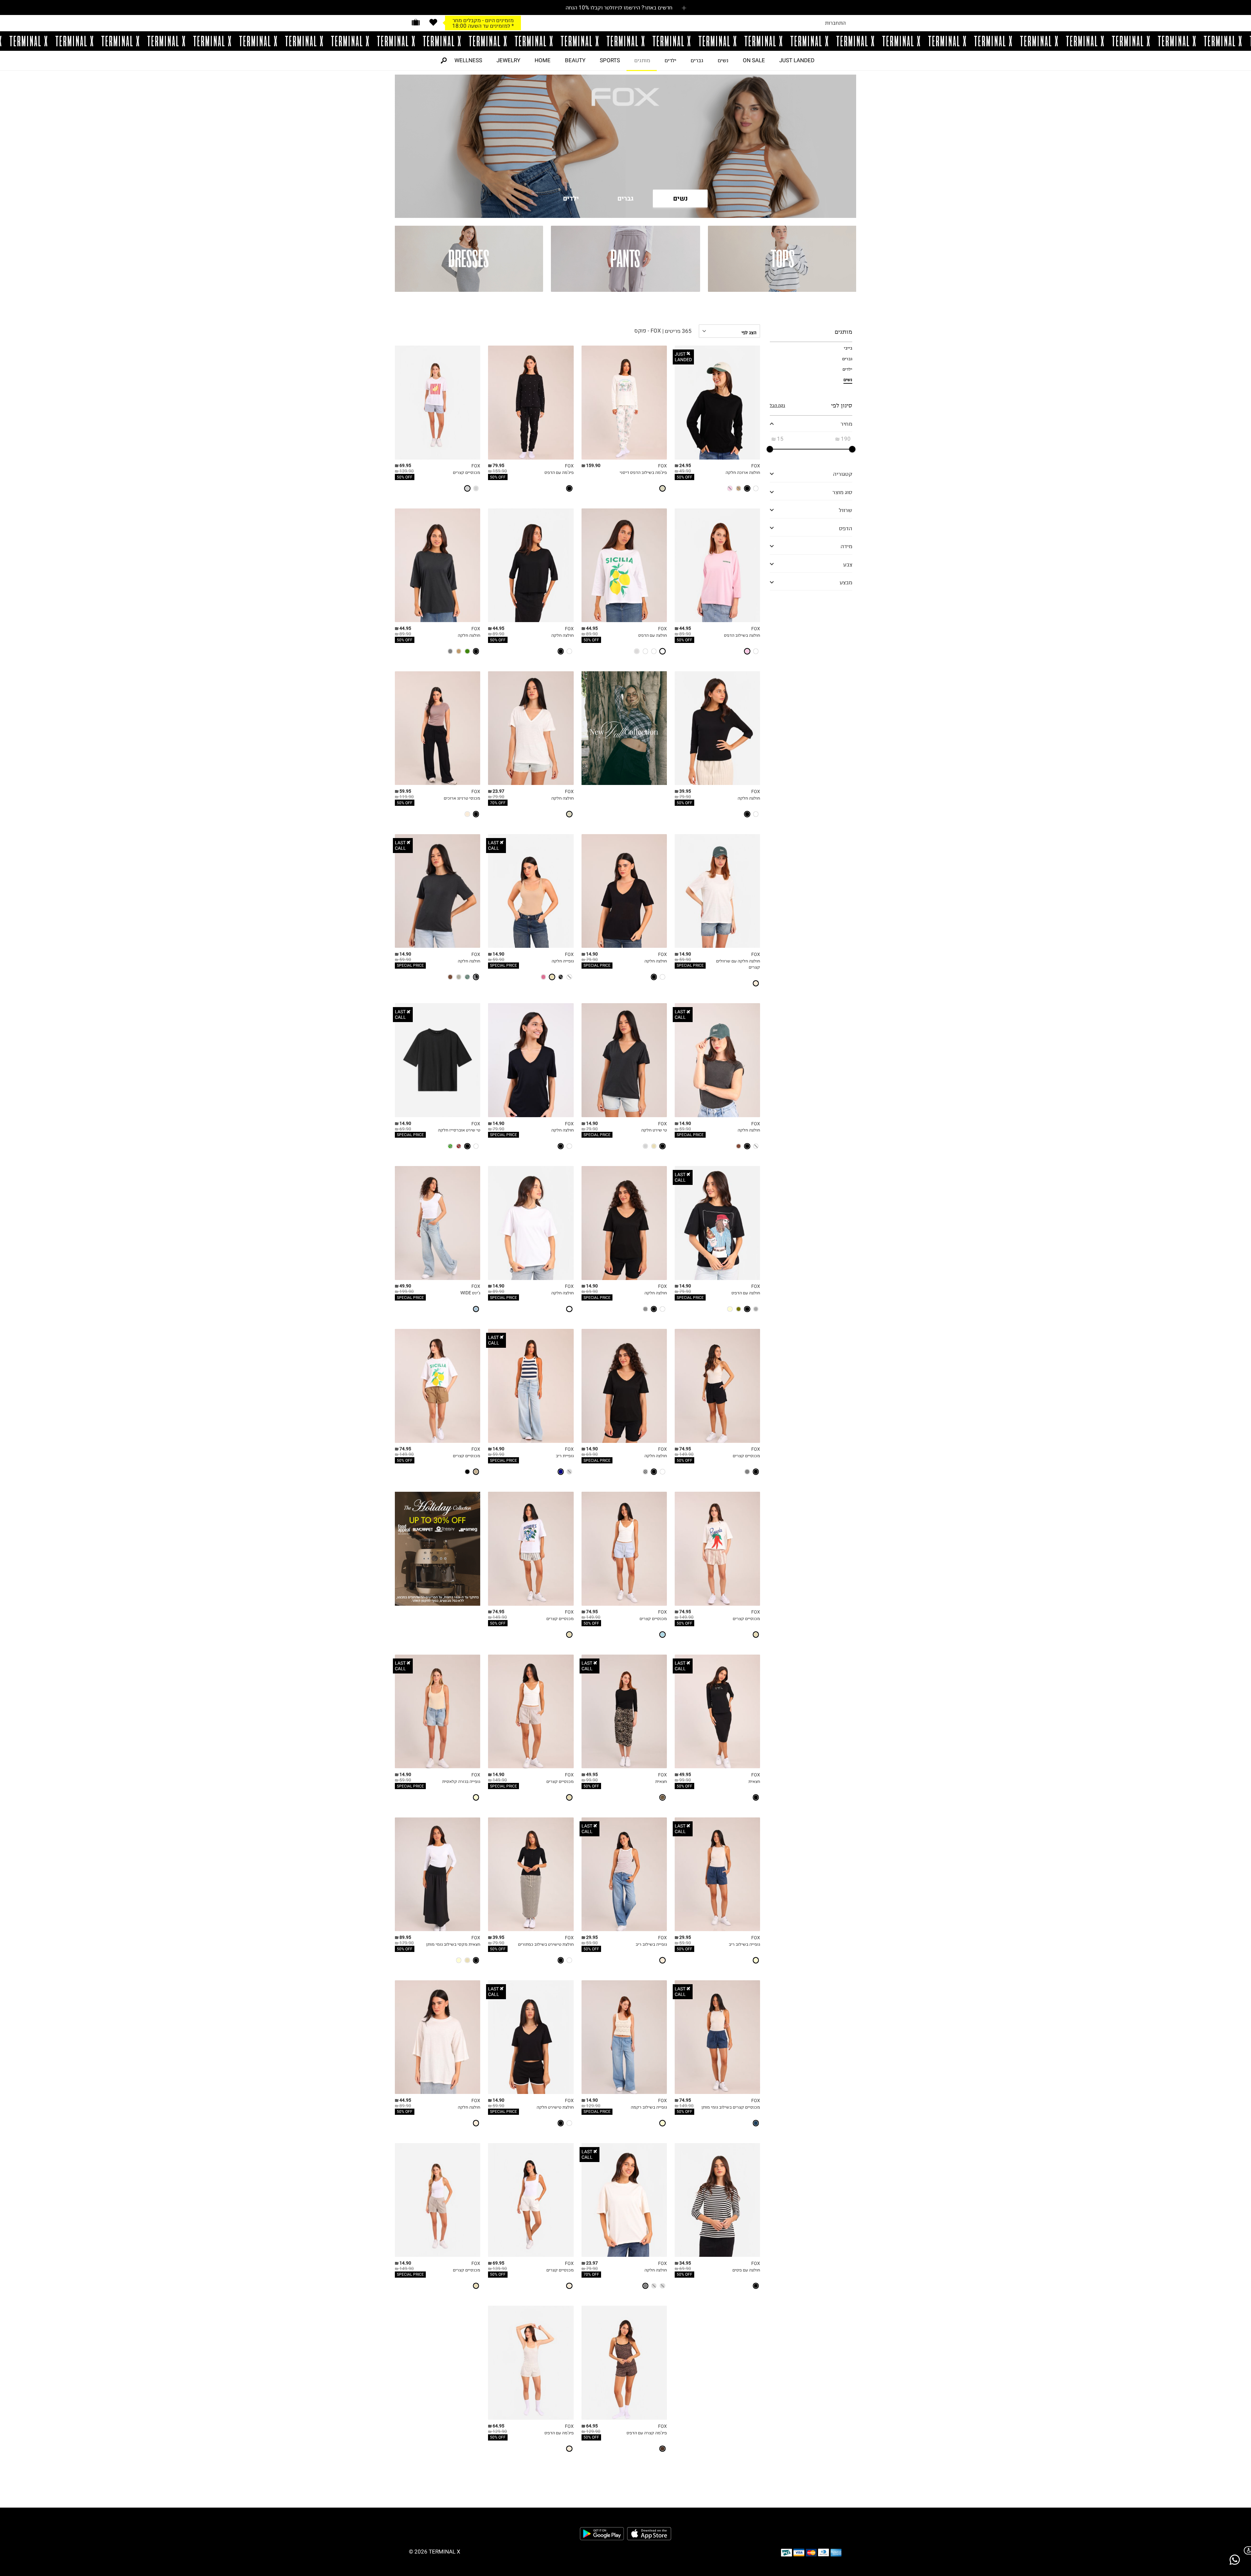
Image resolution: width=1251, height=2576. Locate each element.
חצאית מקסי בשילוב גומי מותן (453, 1944)
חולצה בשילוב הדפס (742, 635)
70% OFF (498, 803)
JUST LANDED (797, 60)
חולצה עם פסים (746, 2270)
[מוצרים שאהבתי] (433, 22)
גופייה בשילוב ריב (744, 1944)
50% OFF (684, 477)
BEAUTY (575, 60)
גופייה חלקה (563, 961)
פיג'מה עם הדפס (559, 472)
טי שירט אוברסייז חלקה (459, 1130)
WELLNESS (468, 60)
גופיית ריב (565, 1456)
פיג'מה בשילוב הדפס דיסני (643, 472)
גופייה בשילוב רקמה (649, 2107)
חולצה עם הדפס (653, 635)
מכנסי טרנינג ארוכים (462, 798)
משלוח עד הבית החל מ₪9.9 (483, 20)
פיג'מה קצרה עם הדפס (647, 2433)
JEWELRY (508, 60)
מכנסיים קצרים (467, 472)
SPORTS (610, 60)
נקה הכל (777, 405)
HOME (543, 60)
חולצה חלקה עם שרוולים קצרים (738, 964)
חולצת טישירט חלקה (555, 2107)
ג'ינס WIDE (470, 1293)
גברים (697, 60)
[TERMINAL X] (625, 41)
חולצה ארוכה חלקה (743, 472)
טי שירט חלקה (654, 1130)
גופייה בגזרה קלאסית (461, 1781)
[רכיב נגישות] (1246, 2550)
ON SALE (754, 60)
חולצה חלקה (562, 635)
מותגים (642, 60)
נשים (723, 60)
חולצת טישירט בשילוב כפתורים (546, 1944)
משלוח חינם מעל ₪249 (483, 25)
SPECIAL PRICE (690, 965)
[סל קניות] (416, 22)
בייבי (848, 348)
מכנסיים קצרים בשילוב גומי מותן (731, 2107)
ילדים (670, 60)
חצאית (754, 1781)
